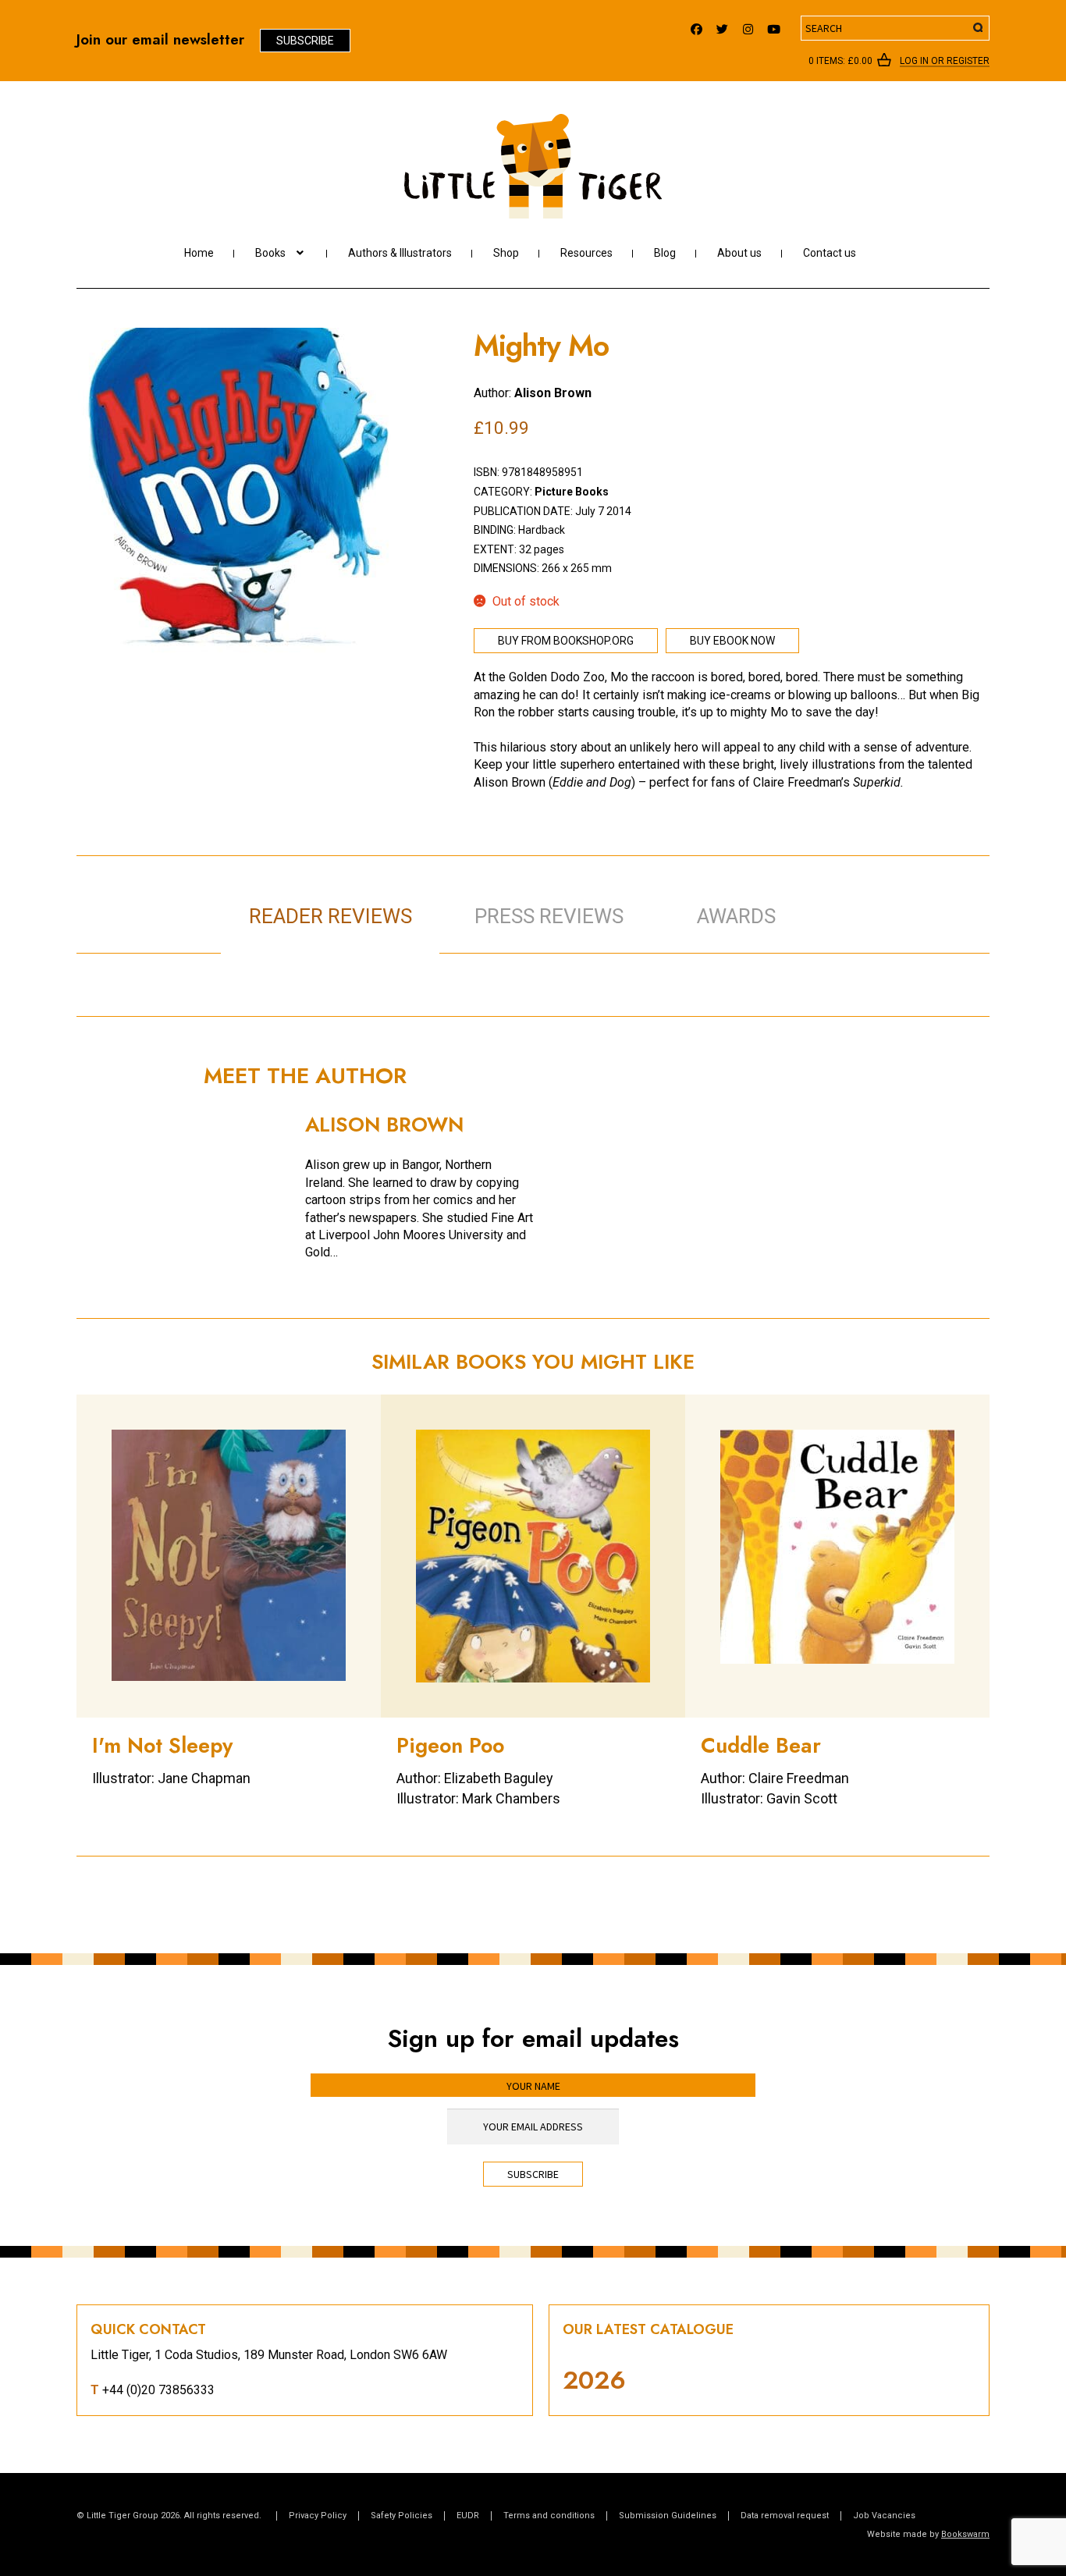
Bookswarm (965, 2534)
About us (739, 253)
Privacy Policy (318, 2516)
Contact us (830, 253)
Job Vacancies (884, 2516)
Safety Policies (402, 2516)
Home (199, 253)
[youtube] (774, 25)
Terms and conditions (549, 2516)
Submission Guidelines (668, 2516)
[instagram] (748, 25)
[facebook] (696, 25)
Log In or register (945, 62)
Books (270, 253)
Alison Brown (553, 393)
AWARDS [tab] (736, 916)
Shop (506, 253)
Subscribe (305, 41)
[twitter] (722, 25)
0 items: (840, 61)
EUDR (468, 2516)
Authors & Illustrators (400, 253)
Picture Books (572, 492)
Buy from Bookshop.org (566, 641)
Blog (665, 253)
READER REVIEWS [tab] (330, 916)
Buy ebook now (732, 641)
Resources (586, 253)
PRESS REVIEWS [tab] (549, 916)
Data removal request (785, 2516)
